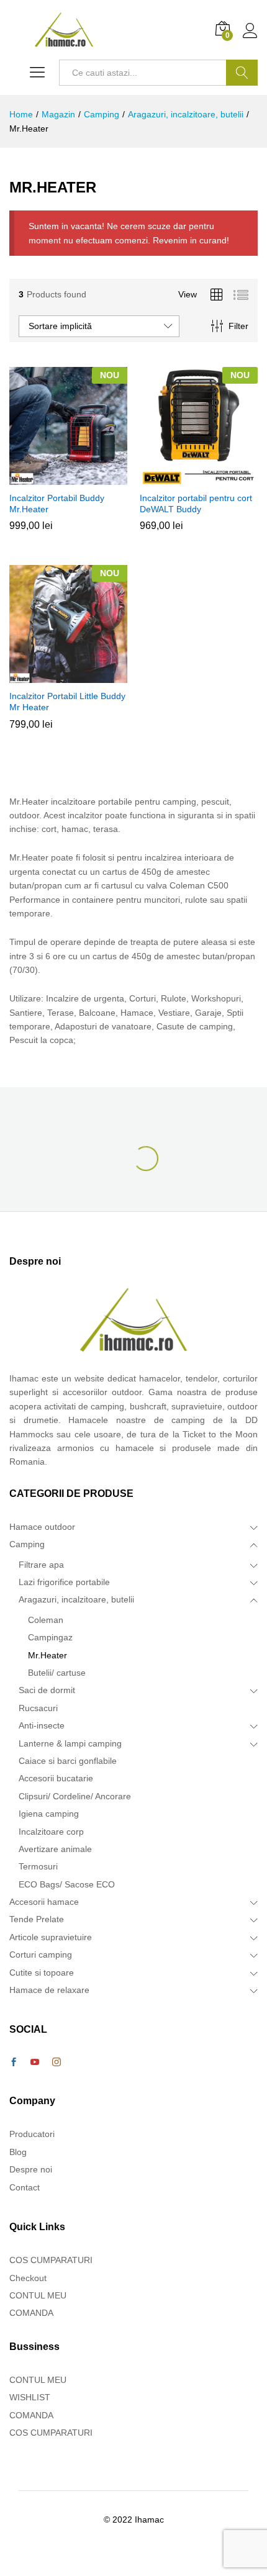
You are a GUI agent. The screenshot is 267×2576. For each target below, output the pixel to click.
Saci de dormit (47, 1690)
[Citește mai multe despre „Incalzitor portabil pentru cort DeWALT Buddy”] (197, 477)
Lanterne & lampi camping (70, 1743)
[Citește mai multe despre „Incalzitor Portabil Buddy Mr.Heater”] (66, 477)
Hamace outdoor (42, 1527)
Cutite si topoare (42, 1973)
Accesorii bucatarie (56, 1778)
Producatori (32, 2134)
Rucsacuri (38, 1708)
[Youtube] (35, 2063)
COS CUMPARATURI (51, 2260)
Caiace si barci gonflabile (68, 1761)
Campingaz (50, 1637)
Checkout (28, 2278)
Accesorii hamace (44, 1902)
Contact (25, 2187)
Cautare (242, 73)
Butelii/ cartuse (57, 1673)
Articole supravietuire (51, 1937)
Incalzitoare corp (51, 1832)
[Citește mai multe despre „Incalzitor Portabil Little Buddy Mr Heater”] (66, 676)
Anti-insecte (42, 1725)
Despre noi (31, 2169)
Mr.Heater (48, 1655)
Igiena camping (49, 1814)
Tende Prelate (37, 1919)
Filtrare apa (41, 1565)
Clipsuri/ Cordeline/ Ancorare (75, 1796)
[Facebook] (14, 2063)
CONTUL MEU (38, 2295)
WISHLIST (30, 2397)
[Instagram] (57, 2063)
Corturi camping (41, 1955)
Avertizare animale (55, 1849)
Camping (27, 1544)
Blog (18, 2152)
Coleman (46, 1620)
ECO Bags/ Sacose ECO (67, 1884)
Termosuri (38, 1866)
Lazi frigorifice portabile (64, 1582)
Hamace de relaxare (49, 1990)
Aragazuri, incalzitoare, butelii (76, 1599)
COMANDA (31, 2313)
